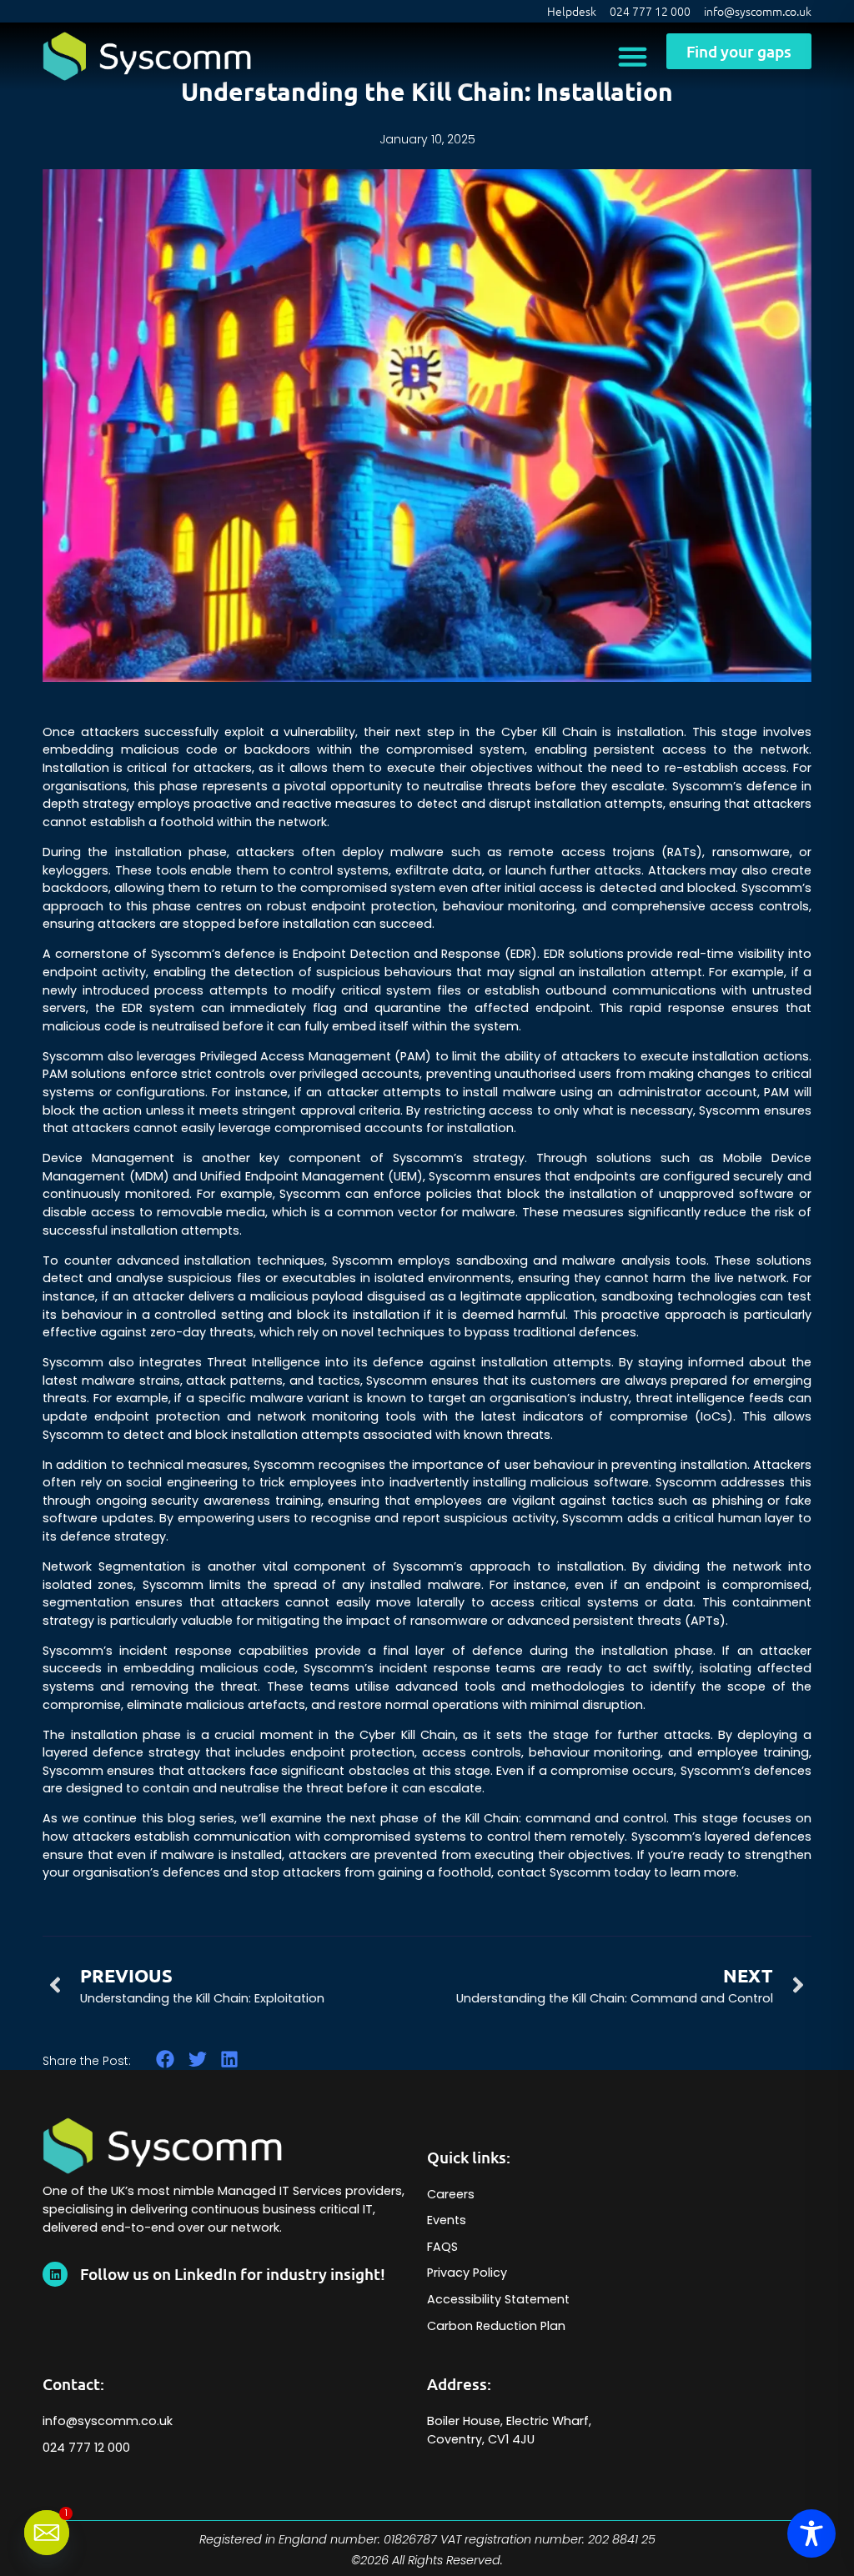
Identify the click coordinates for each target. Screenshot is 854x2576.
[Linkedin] (55, 2274)
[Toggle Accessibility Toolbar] (811, 2533)
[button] (632, 57)
